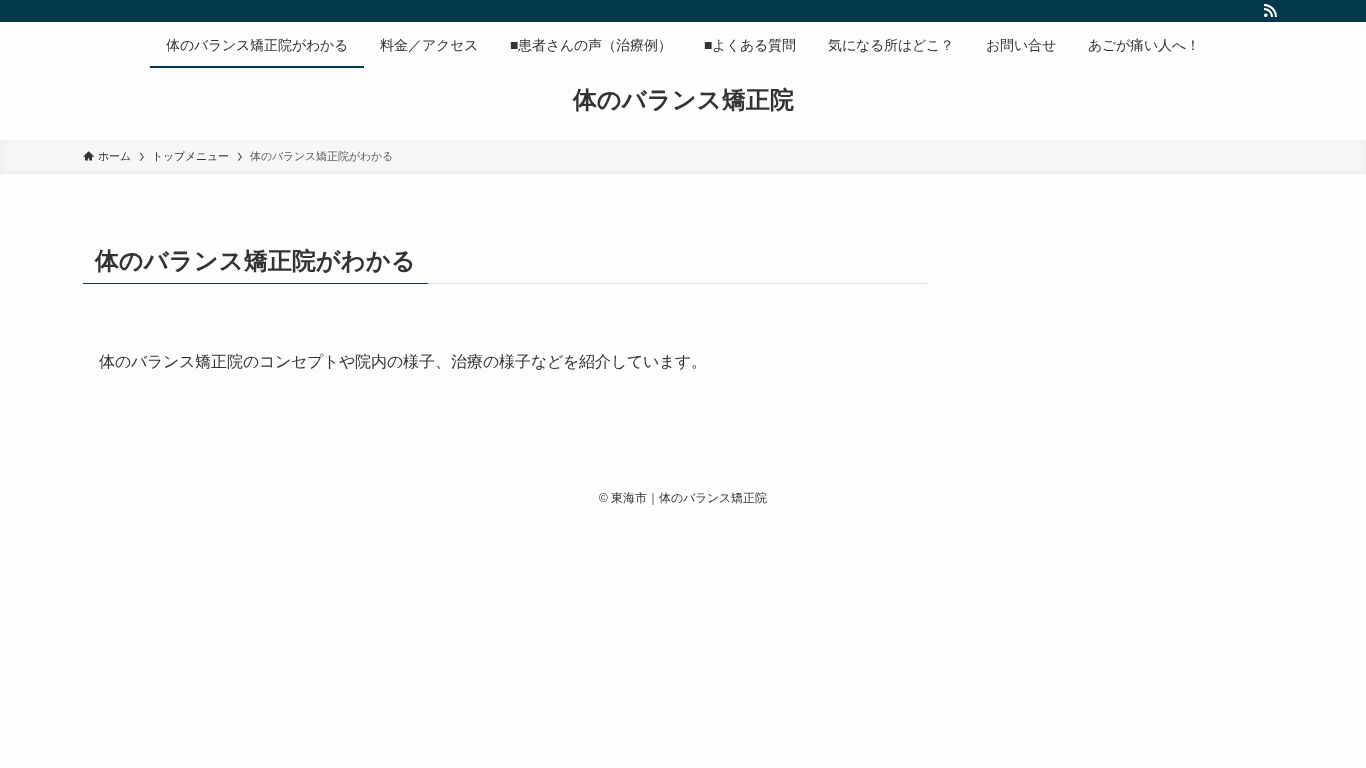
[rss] (1270, 11)
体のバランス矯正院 (683, 100)
